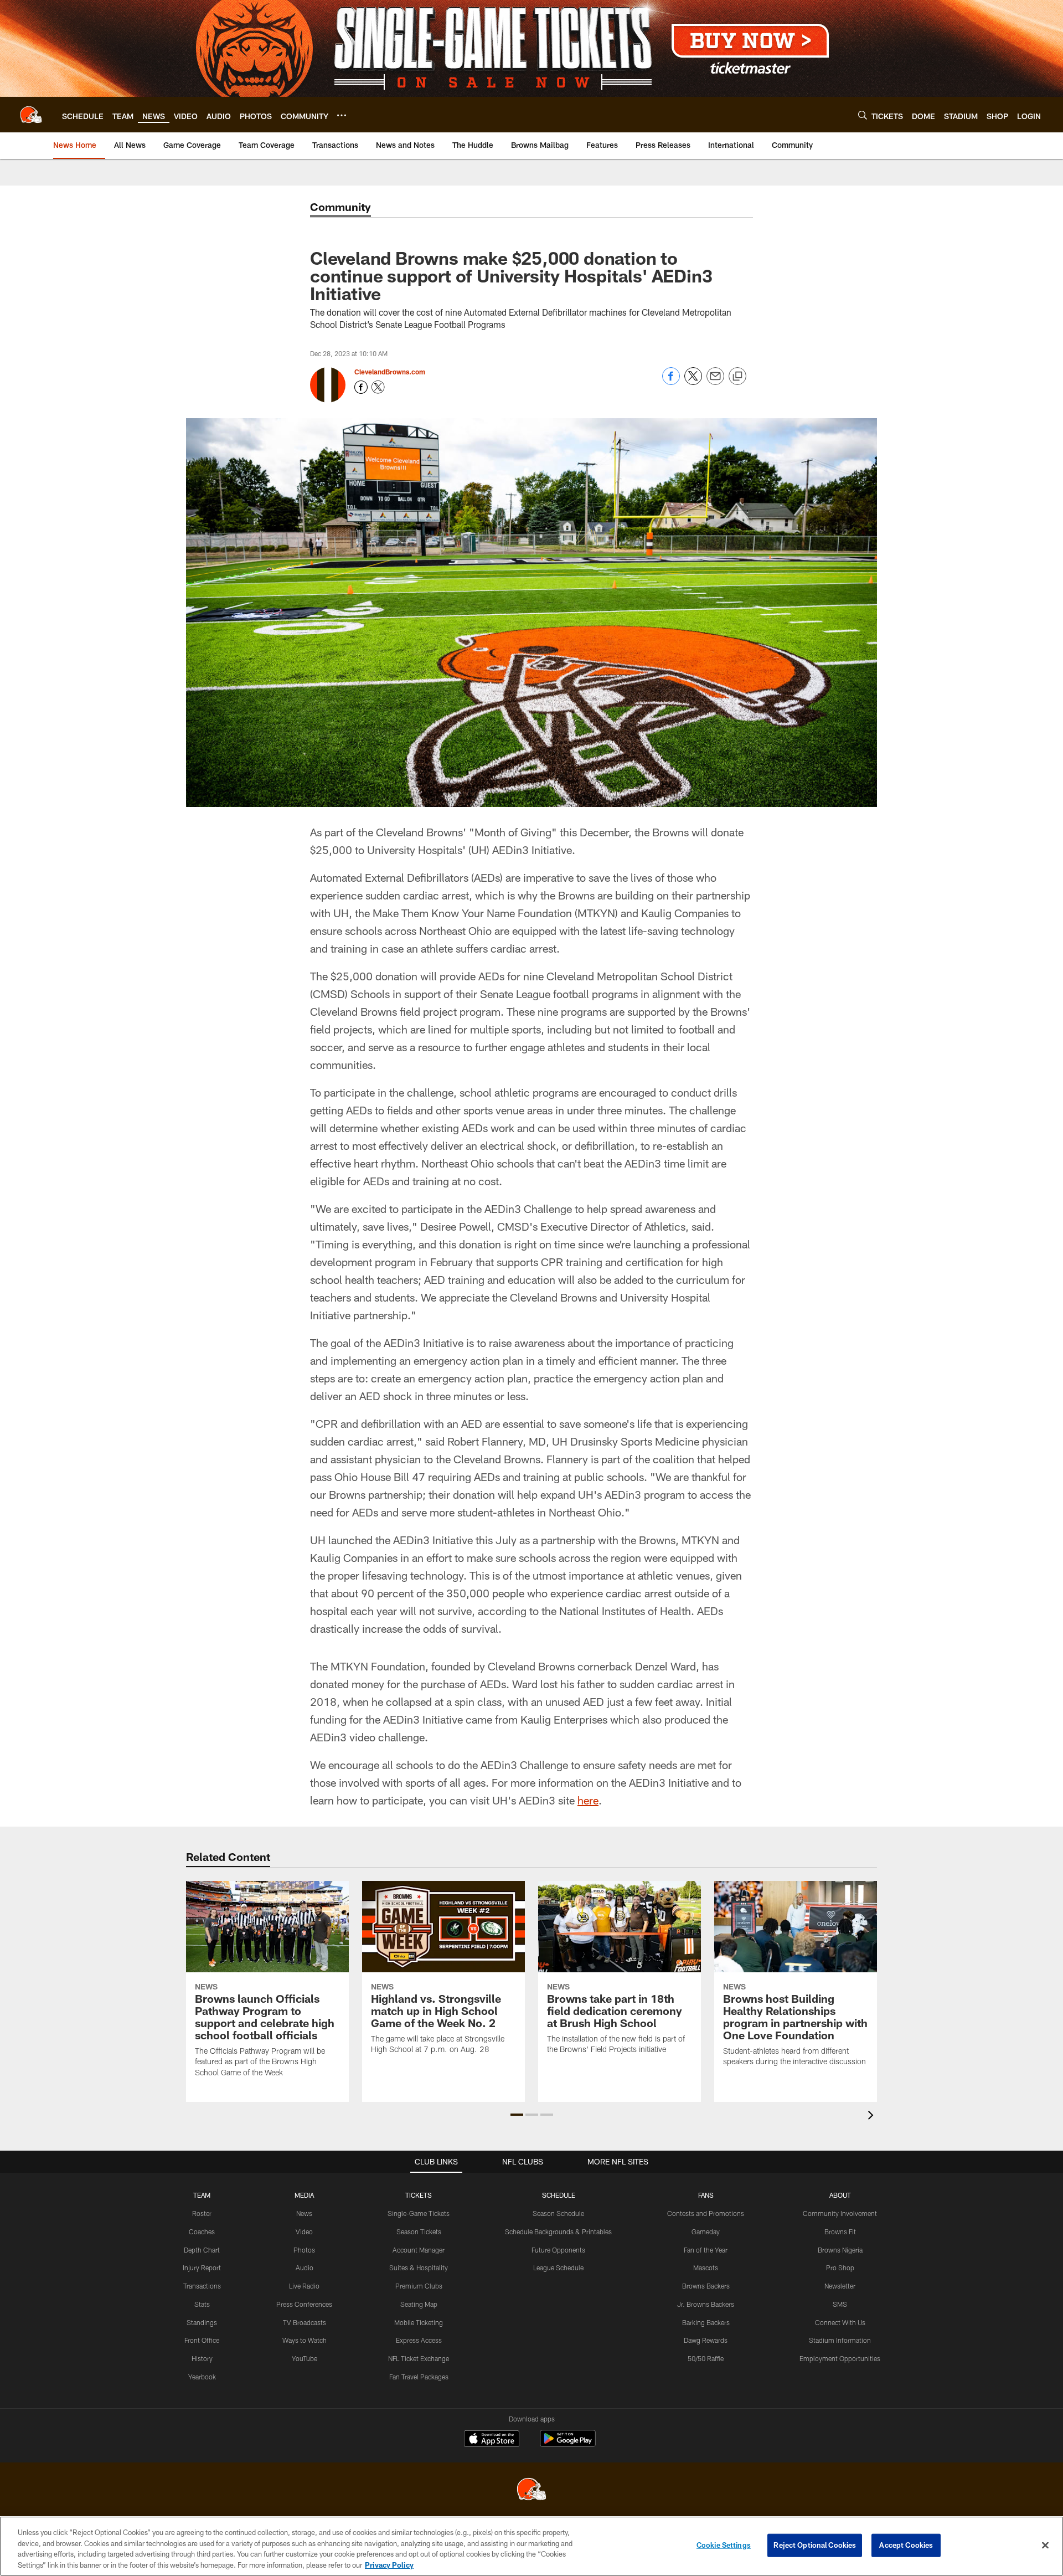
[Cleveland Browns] (531, 2490)
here (588, 1800)
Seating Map (419, 2304)
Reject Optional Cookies (815, 2545)
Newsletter (840, 2286)
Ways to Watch (305, 2340)
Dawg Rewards (706, 2340)
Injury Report (202, 2268)
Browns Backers (706, 2286)
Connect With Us (840, 2322)
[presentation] (873, 2117)
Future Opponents (558, 2250)
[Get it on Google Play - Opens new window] (568, 2444)
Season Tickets (419, 2231)
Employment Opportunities (840, 2358)
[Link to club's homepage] (31, 115)
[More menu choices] (342, 115)
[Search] (863, 115)
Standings (202, 2322)
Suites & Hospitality (419, 2268)
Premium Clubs (419, 2286)
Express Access (419, 2340)
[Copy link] (737, 377)
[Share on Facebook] (671, 382)
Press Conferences (304, 2304)
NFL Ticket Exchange (419, 2358)
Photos (304, 2250)
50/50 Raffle (706, 2358)
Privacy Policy (389, 2564)
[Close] (1045, 2545)
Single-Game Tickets (419, 2213)
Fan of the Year (706, 2250)
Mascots (706, 2268)
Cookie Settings (724, 2545)
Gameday (706, 2231)
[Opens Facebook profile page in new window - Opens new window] (361, 387)
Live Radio (304, 2286)
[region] (531, 2546)
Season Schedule (558, 2213)
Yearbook (202, 2377)
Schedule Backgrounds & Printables (558, 2231)
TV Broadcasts (305, 2322)
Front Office (202, 2340)
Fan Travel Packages (419, 2377)
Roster (202, 2213)
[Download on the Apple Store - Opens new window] (492, 2440)
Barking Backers (706, 2322)
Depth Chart (202, 2250)
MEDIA (304, 2195)
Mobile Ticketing (419, 2322)
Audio (305, 2268)
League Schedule (558, 2268)
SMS (840, 2304)
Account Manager (419, 2250)
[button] (517, 2115)
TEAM (202, 2195)
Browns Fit (840, 2231)
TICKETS (419, 2195)
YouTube (305, 2358)
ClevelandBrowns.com (390, 372)
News (304, 2213)
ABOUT (840, 2195)
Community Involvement (840, 2213)
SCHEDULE (559, 2195)
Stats (202, 2304)
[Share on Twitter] (693, 382)
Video (304, 2231)
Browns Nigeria (840, 2250)
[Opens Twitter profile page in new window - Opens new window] (378, 387)
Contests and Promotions (706, 2213)
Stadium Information (840, 2340)
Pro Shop (840, 2268)
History (202, 2358)
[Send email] (715, 382)
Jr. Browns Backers (706, 2304)
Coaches (202, 2231)
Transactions (202, 2286)
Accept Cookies (906, 2545)
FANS (706, 2195)
